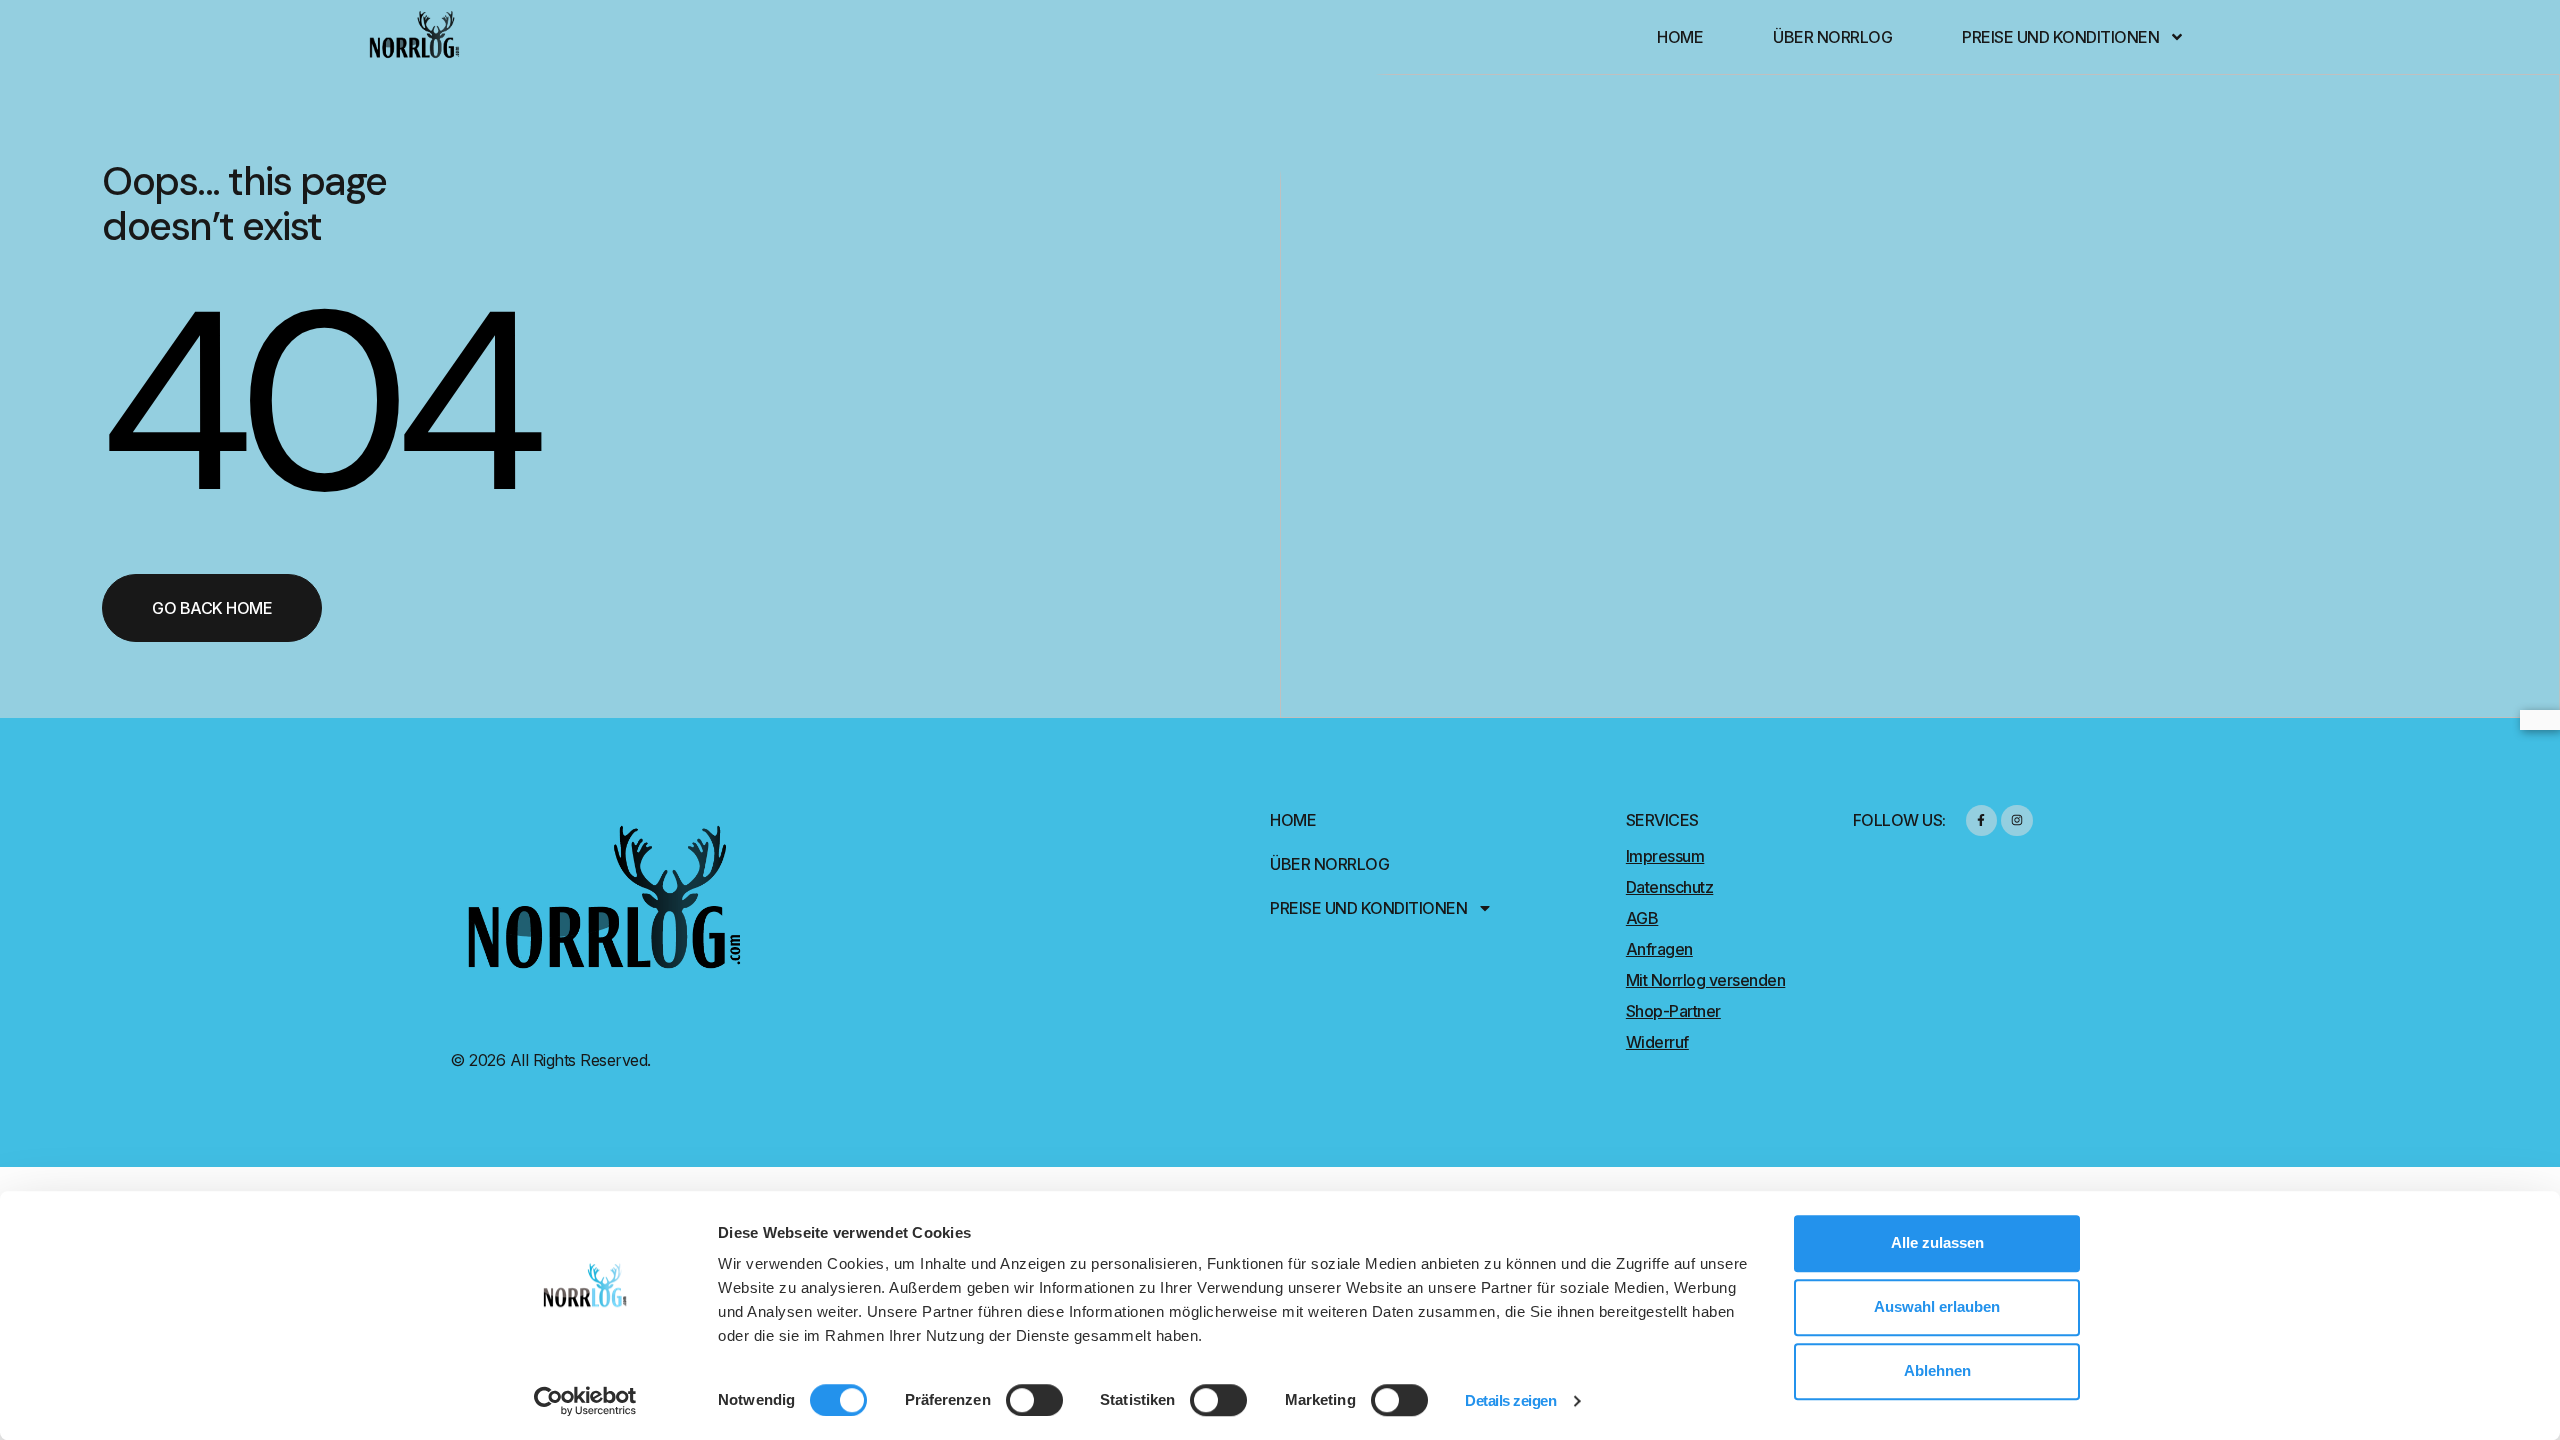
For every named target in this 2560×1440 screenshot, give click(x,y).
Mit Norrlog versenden (1706, 980)
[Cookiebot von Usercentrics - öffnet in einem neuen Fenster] (585, 1401)
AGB (1642, 918)
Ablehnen (1937, 1370)
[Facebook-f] (1981, 820)
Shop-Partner (1673, 1011)
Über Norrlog (1832, 37)
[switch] (1034, 1400)
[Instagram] (2016, 820)
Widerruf (1657, 1042)
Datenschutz (1670, 887)
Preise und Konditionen (2060, 37)
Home (1680, 37)
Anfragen (1659, 949)
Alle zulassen (1937, 1242)
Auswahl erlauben (1937, 1306)
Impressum (1665, 856)
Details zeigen (1510, 1400)
